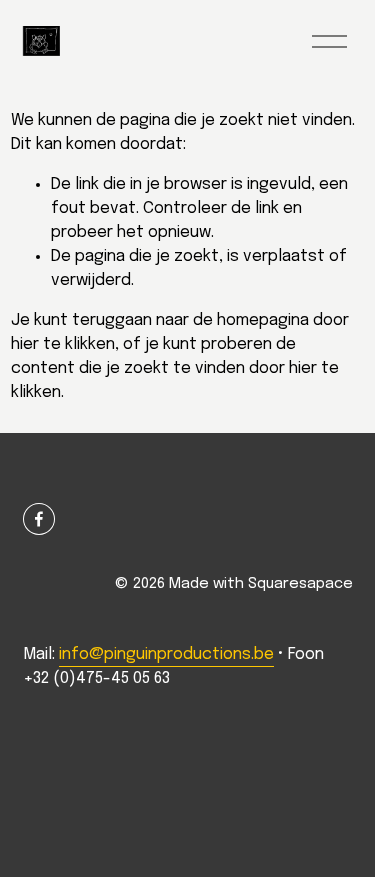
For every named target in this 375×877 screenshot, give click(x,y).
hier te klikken (63, 344)
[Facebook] (39, 519)
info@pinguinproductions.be (166, 654)
